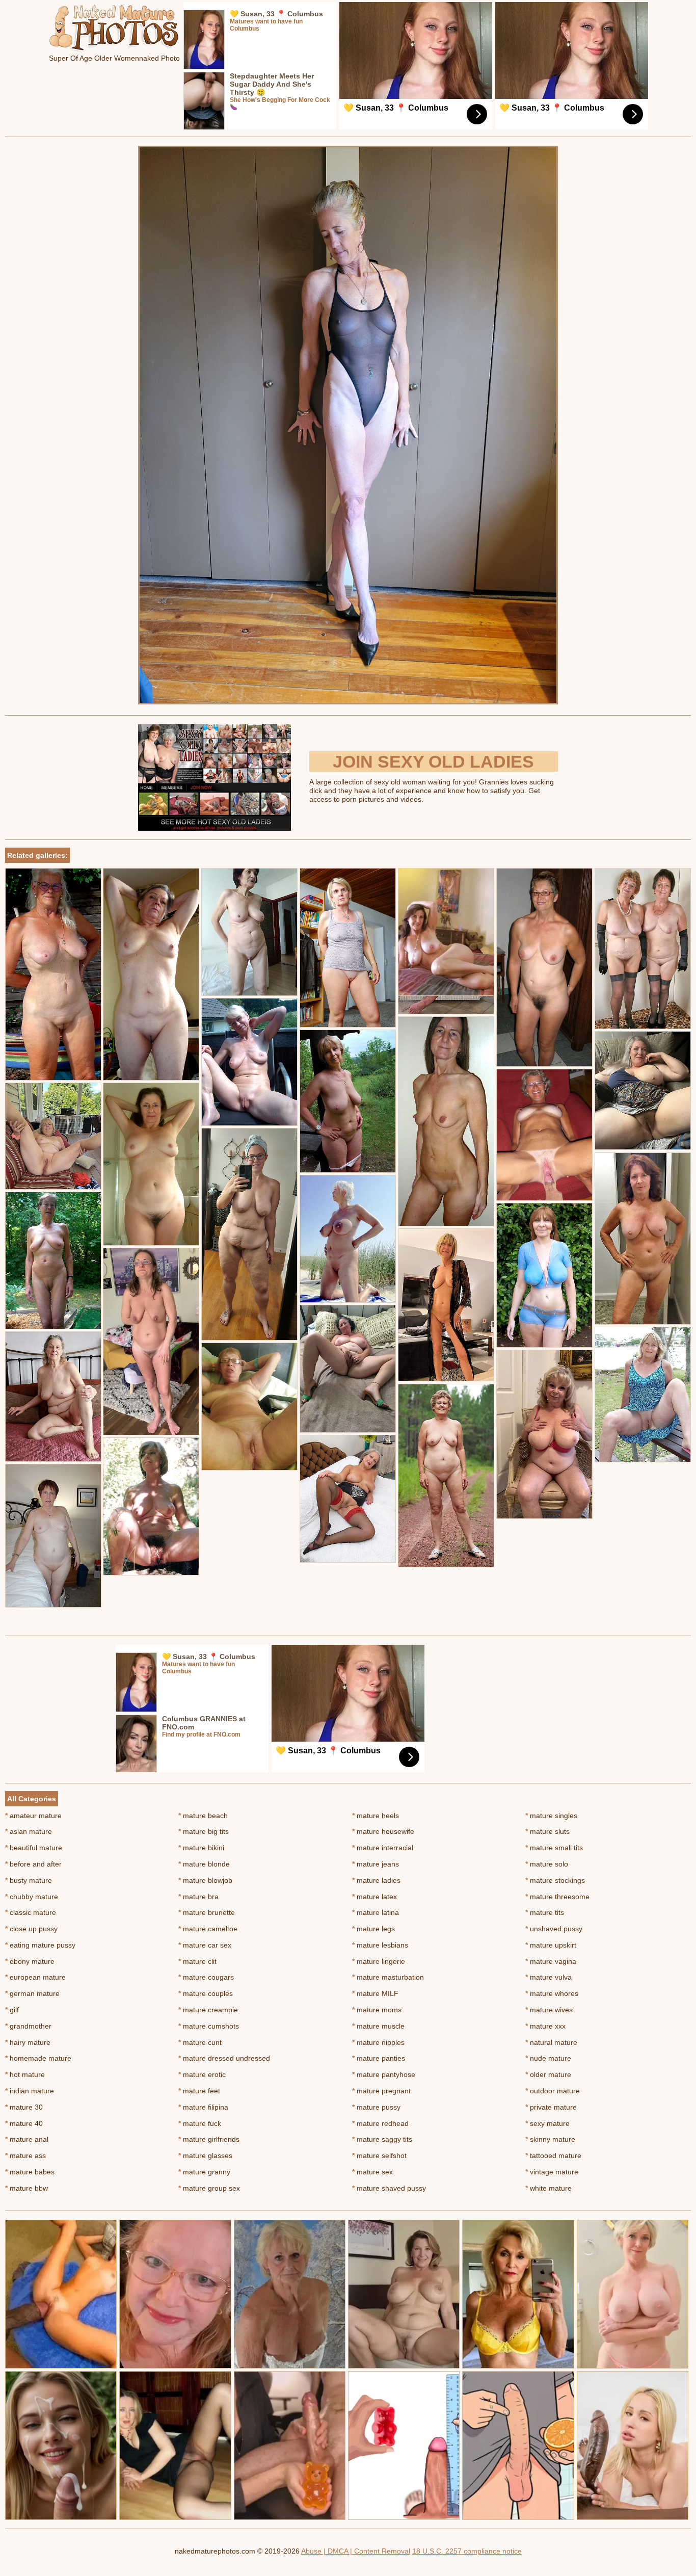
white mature (548, 2188)
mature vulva (548, 1977)
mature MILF (375, 1993)
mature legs (373, 1929)
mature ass (25, 2156)
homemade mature (38, 2058)
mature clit (197, 1961)
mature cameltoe (208, 1929)
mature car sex (205, 1945)
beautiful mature (34, 1848)
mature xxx (545, 2026)
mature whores (552, 1993)
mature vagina (551, 1961)
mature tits (545, 1912)
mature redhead (380, 2123)
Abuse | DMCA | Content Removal (356, 2551)
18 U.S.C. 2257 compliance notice (467, 2551)
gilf (12, 2010)
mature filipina (203, 2107)
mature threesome (557, 1897)
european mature (35, 1977)
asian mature (29, 1831)
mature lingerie (379, 1961)
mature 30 (24, 2107)
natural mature (551, 2042)
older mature (548, 2074)
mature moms (377, 2010)
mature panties (379, 2058)
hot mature (25, 2074)
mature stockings (555, 1880)
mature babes (30, 2172)
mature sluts (547, 1831)
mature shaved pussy (389, 2188)
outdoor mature (553, 2091)
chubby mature (32, 1897)
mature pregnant (381, 2091)
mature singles (551, 1816)
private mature (551, 2107)
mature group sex (209, 2188)
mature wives (549, 2010)
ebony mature (30, 1961)
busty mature (29, 1880)
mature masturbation (388, 1977)
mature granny (204, 2172)
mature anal (27, 2139)
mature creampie (208, 2010)
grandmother (28, 2026)
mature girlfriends (209, 2139)
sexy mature (547, 2123)
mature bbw (26, 2188)
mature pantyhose (384, 2074)
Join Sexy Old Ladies (433, 761)
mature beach (203, 1816)
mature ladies (376, 1880)
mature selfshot (379, 2156)
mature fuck (200, 2123)
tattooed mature (553, 2156)
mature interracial (383, 1848)
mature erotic (202, 2074)
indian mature (30, 2091)
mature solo (547, 1864)
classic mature (31, 1912)
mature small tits (554, 1848)
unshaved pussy (554, 1929)
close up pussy (31, 1929)
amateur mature (33, 1816)
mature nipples (378, 2042)
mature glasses (205, 2156)
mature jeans (376, 1864)
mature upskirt (551, 1945)
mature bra (198, 1897)
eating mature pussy (40, 1945)
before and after (33, 1864)
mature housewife (383, 1831)
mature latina (376, 1912)
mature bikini (201, 1848)
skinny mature (550, 2139)
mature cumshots (209, 2026)
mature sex (372, 2172)
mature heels (376, 1816)
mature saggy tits (382, 2139)
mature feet (199, 2091)
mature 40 (24, 2123)
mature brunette (207, 1912)
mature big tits (204, 1831)
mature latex (374, 1897)
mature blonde (204, 1864)
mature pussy (376, 2107)
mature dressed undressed (224, 2058)
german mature (32, 1993)
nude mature (548, 2058)
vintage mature (552, 2172)
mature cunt (200, 2042)
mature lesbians (380, 1945)
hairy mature (28, 2042)
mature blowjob (205, 1880)
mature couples (206, 1993)
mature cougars (206, 1977)
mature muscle (378, 2026)
